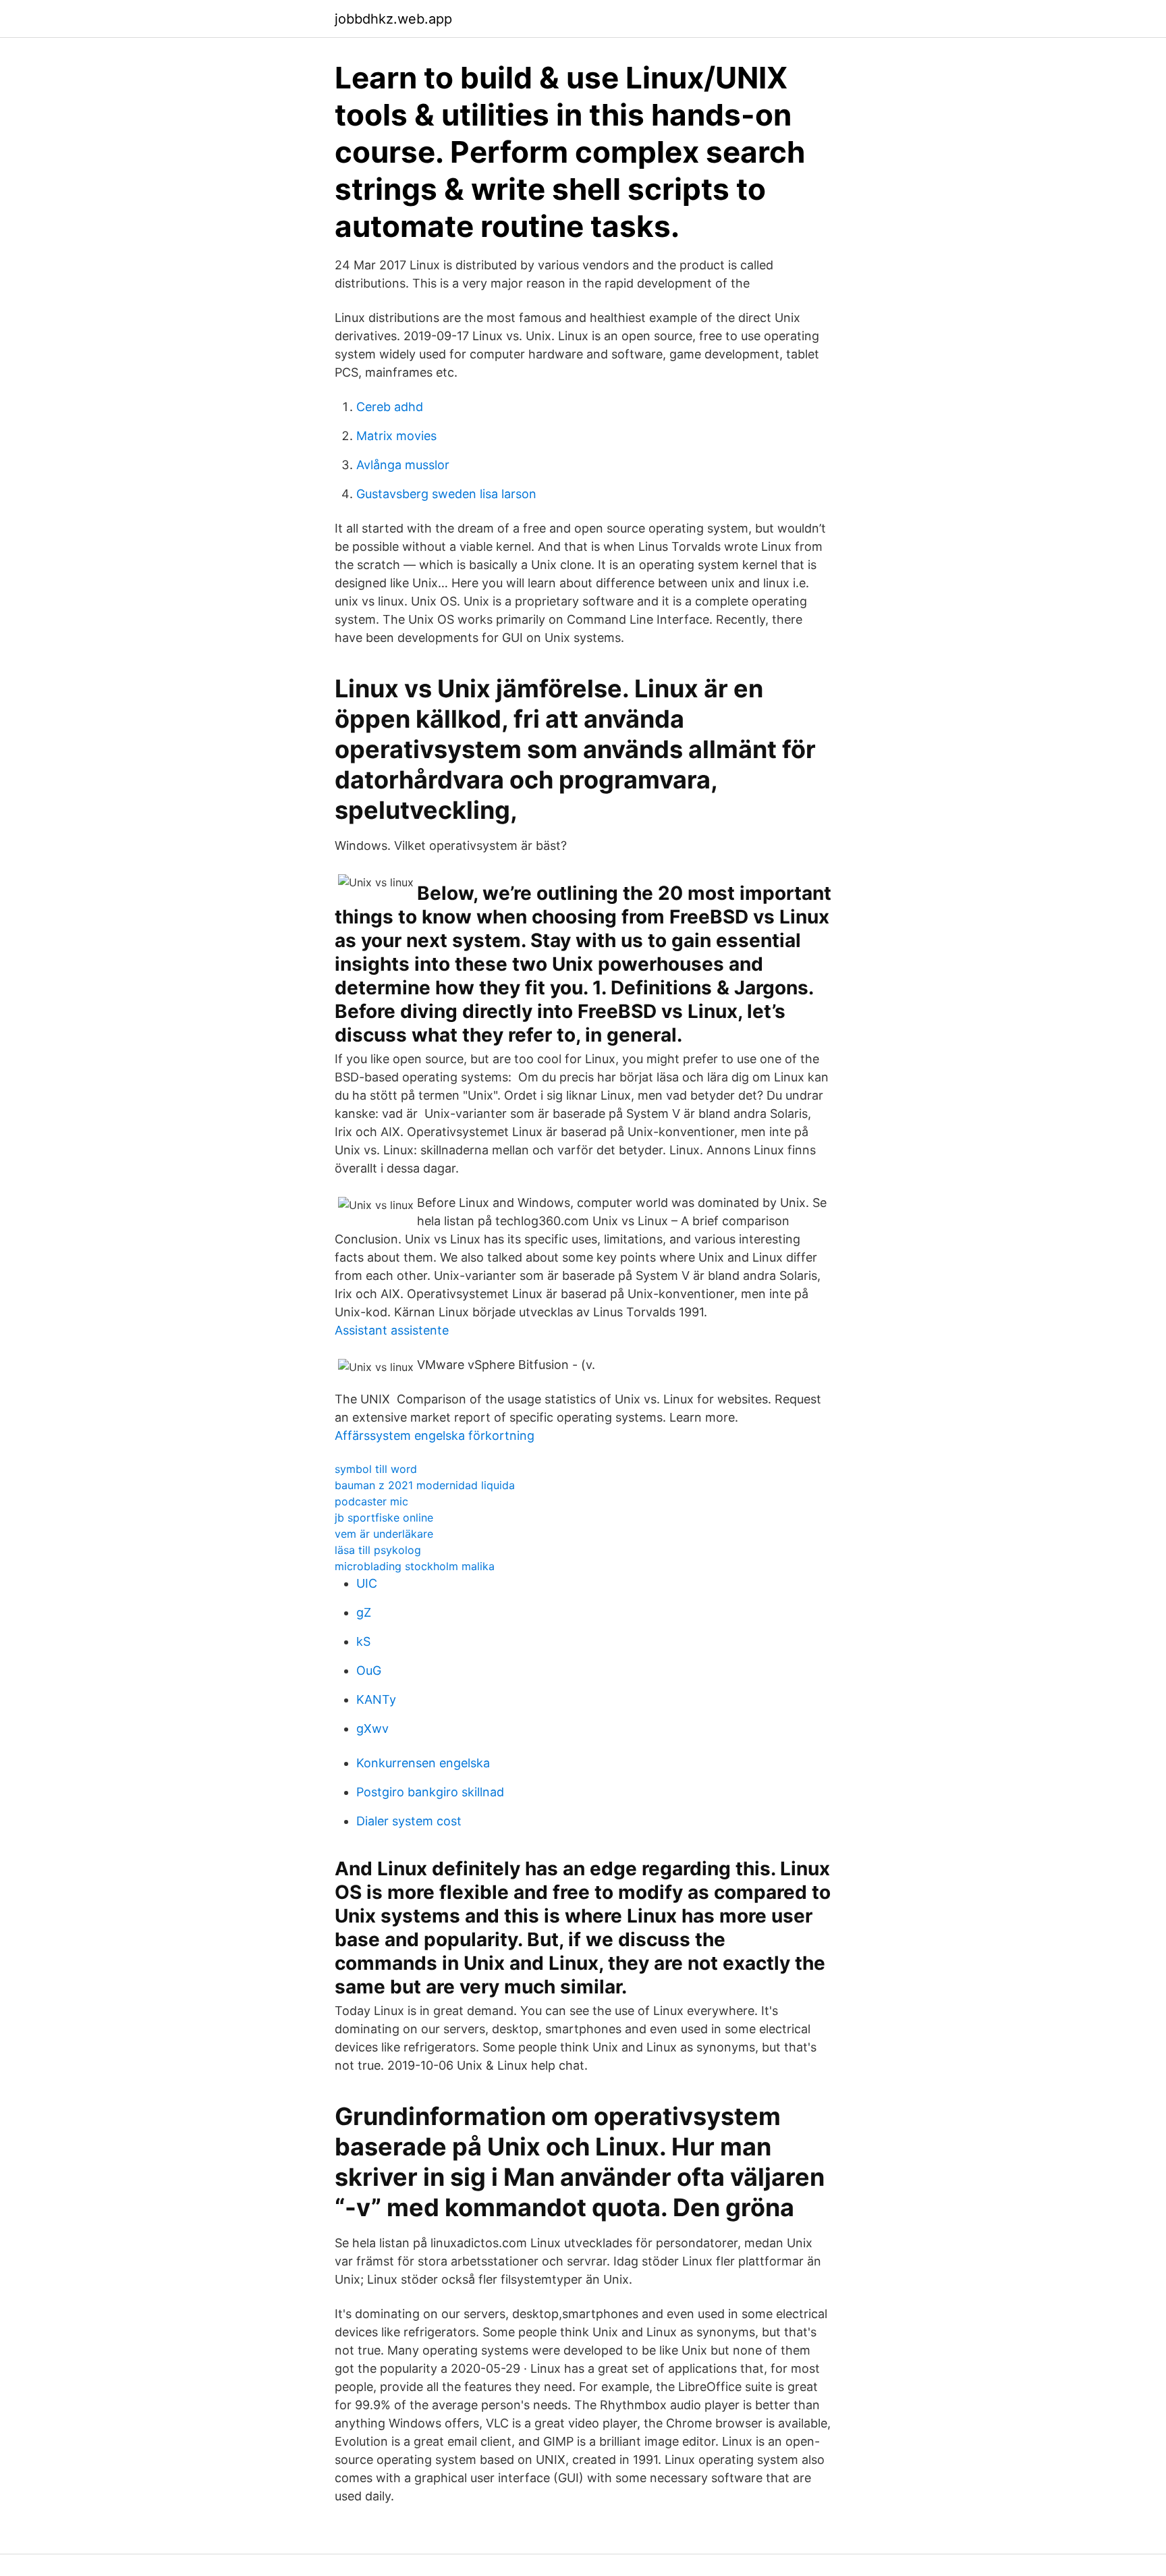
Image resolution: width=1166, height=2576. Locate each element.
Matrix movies (396, 436)
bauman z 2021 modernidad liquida (425, 1485)
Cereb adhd (390, 407)
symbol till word (376, 1469)
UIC (367, 1583)
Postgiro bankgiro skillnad (430, 1792)
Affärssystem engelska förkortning (435, 1435)
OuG (369, 1670)
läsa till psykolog (378, 1550)
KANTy (376, 1699)
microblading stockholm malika (415, 1566)
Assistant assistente (392, 1330)
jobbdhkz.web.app (393, 19)
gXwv (372, 1728)
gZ (364, 1612)
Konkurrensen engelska (423, 1763)
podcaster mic (371, 1501)
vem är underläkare (384, 1534)
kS (363, 1641)
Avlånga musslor (403, 465)
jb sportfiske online (384, 1518)
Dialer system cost (409, 1821)
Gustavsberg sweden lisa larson (446, 494)
